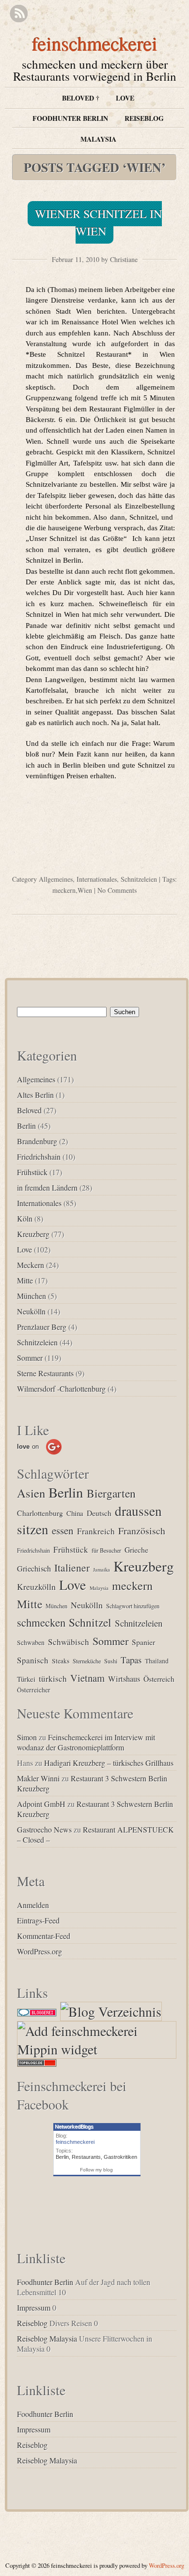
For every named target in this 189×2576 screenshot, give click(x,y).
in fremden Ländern (47, 1187)
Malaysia (98, 139)
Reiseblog (144, 118)
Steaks (61, 1661)
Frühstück (32, 1172)
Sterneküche (87, 1661)
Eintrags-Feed (38, 1920)
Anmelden (33, 1905)
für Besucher (106, 1550)
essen (63, 1530)
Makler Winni (38, 1778)
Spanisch (33, 1660)
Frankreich (96, 1531)
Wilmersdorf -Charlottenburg (61, 1389)
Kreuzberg (33, 1234)
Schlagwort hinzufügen (133, 1606)
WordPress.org (39, 1951)
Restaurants (86, 2157)
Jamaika (102, 1570)
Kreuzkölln (36, 1586)
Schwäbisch (69, 1642)
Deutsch (99, 1513)
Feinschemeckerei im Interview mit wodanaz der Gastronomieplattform (86, 1742)
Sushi (111, 1661)
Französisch (142, 1531)
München (31, 1296)
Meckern (31, 1265)
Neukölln (31, 1311)
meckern (64, 890)
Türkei (26, 1679)
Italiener (72, 1567)
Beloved (29, 1110)
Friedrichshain (39, 1157)
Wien (85, 890)
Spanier (143, 1642)
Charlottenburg (40, 1513)
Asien (31, 1493)
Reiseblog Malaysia (47, 2338)
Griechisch (34, 1569)
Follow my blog (96, 2170)
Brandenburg (37, 1141)
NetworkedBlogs (74, 2126)
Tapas (131, 1660)
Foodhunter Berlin (70, 118)
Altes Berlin (35, 1095)
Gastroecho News (44, 1829)
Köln (25, 1218)
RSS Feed (19, 14)
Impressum (34, 2307)
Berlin (26, 1126)
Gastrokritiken (120, 2157)
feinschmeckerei (95, 43)
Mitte (25, 1280)
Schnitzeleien (139, 879)
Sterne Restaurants (45, 1373)
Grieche (136, 1550)
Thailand (157, 1661)
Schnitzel (90, 1622)
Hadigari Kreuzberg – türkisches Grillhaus (109, 1763)
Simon (27, 1737)
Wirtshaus (124, 1679)
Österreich (159, 1679)
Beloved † (81, 98)
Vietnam (87, 1678)
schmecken (41, 1622)
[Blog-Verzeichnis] (37, 2011)
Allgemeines (56, 879)
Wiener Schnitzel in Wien (98, 222)
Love (125, 98)
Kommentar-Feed (44, 1936)
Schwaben (31, 1643)
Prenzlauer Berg (42, 1327)
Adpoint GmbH (41, 1804)
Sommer (30, 1358)
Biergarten (111, 1493)
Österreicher (34, 1690)
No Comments (117, 890)
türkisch (53, 1679)
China (75, 1513)
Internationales (97, 879)
